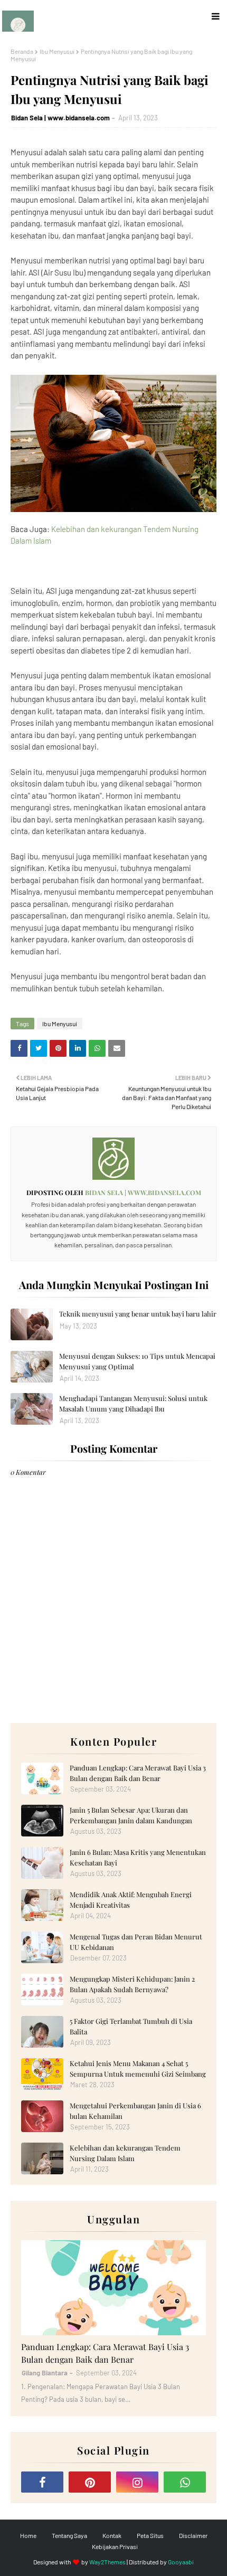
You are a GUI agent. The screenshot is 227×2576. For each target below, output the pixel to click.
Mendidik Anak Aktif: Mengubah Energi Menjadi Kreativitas (131, 1900)
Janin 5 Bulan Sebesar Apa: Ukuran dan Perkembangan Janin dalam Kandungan (131, 1815)
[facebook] (42, 2482)
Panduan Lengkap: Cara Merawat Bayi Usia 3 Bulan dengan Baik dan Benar (138, 1773)
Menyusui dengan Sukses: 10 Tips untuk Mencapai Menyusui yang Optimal (137, 1361)
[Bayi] (113, 2288)
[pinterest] (90, 2482)
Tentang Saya (69, 2535)
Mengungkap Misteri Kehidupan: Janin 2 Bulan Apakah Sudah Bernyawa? (132, 1984)
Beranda (22, 51)
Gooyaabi (181, 2562)
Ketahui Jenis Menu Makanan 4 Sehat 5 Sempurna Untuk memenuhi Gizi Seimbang (138, 2068)
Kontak (112, 2535)
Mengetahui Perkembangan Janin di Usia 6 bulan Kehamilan (135, 2111)
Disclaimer (193, 2535)
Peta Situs (150, 2535)
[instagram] (137, 2482)
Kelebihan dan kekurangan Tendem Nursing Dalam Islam (125, 2153)
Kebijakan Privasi (115, 2546)
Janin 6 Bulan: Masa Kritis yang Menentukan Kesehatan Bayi (138, 1857)
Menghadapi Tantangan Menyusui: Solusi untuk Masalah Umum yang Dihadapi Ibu (133, 1403)
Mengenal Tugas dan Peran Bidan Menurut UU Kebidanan (136, 1942)
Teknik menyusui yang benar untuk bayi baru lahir (138, 1314)
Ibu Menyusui (57, 51)
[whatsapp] (185, 2482)
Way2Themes (107, 2562)
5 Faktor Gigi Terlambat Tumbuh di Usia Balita (131, 2026)
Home (28, 2535)
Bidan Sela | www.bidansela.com (60, 118)
